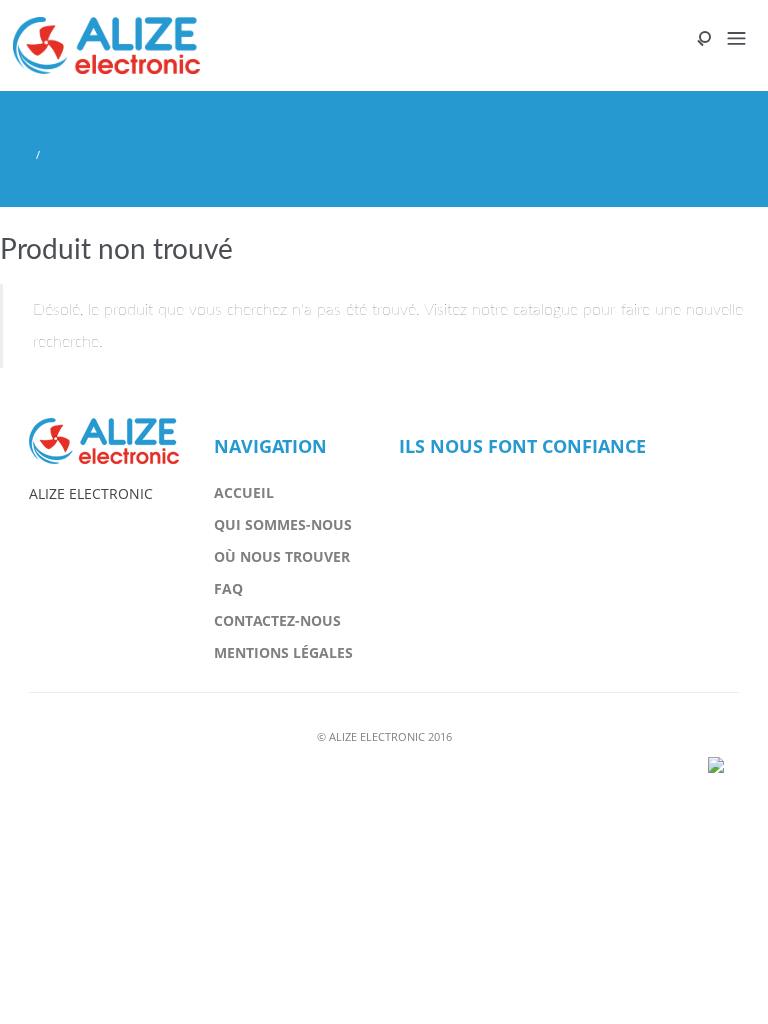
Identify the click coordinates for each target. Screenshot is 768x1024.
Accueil (244, 492)
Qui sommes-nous (283, 524)
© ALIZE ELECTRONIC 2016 (384, 736)
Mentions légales (283, 652)
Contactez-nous (277, 620)
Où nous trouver (282, 556)
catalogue (545, 310)
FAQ (228, 588)
